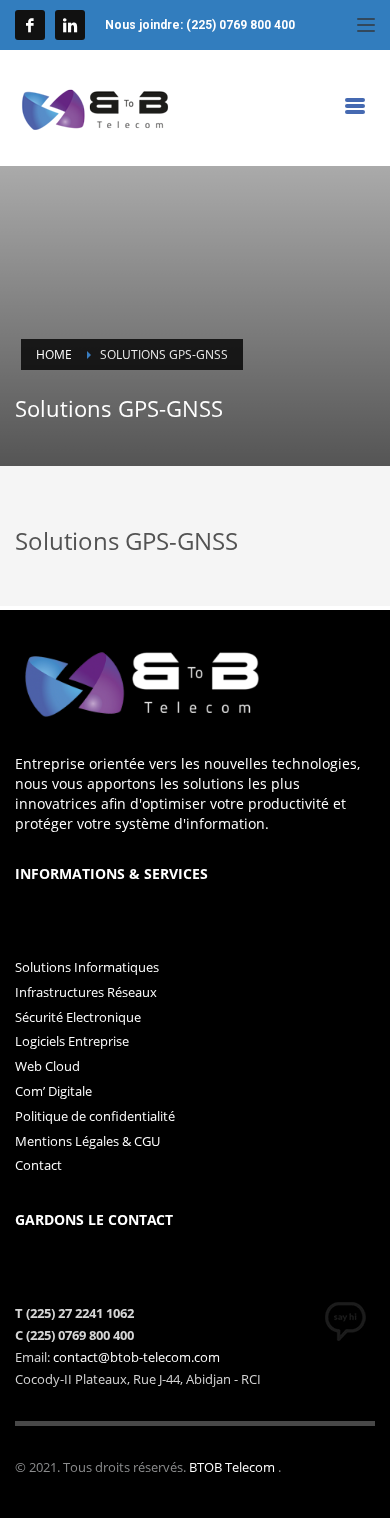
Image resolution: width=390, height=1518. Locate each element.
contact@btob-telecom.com (136, 1357)
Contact (38, 1165)
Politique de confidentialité (95, 1116)
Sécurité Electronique (78, 1017)
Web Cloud (47, 1066)
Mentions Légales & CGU (87, 1141)
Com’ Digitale (53, 1091)
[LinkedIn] (70, 25)
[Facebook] (30, 25)
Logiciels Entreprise (72, 1041)
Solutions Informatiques (87, 967)
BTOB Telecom (233, 1467)
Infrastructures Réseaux (86, 992)
